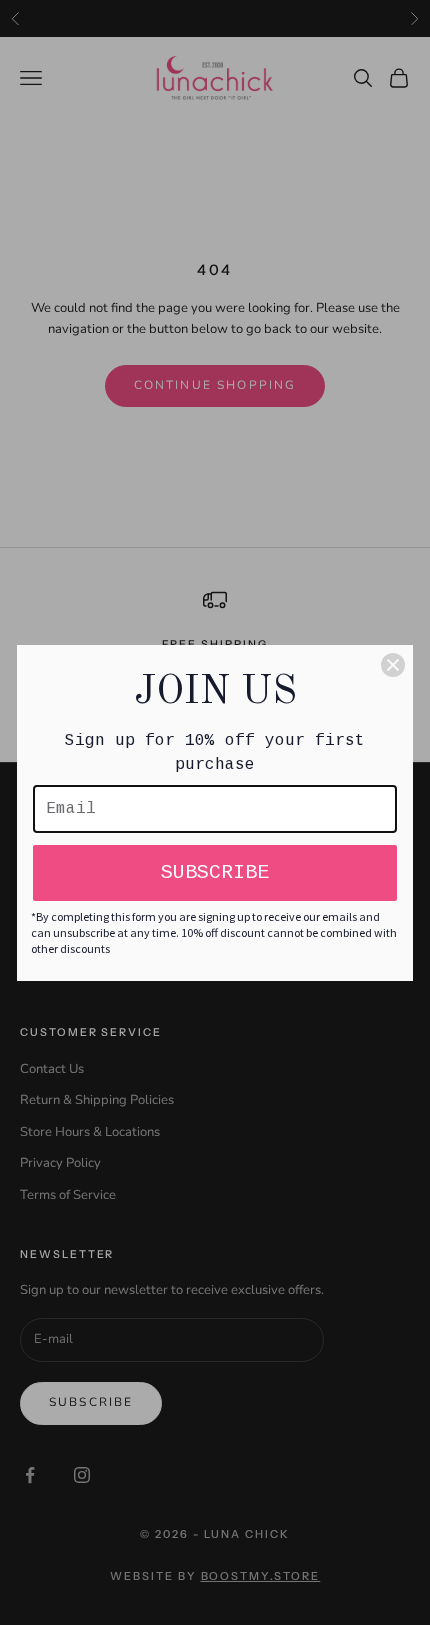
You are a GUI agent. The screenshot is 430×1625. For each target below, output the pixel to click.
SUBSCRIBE (215, 872)
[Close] (393, 665)
